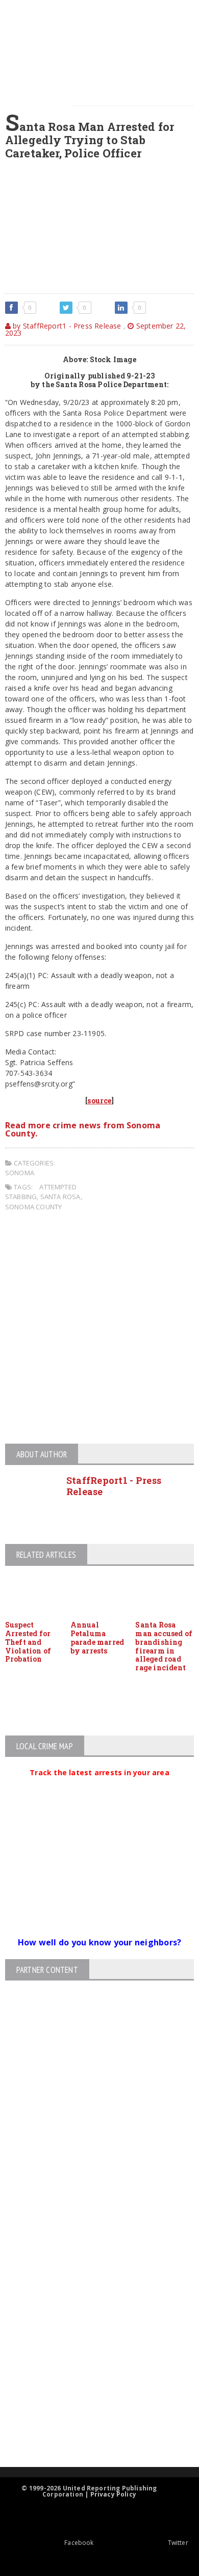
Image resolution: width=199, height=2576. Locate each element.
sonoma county (34, 1207)
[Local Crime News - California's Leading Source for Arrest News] (91, 2274)
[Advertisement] (99, 1329)
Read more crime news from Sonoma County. (83, 1129)
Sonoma (20, 1173)
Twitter (178, 2543)
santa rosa (60, 1197)
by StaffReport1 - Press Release (66, 326)
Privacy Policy (114, 2494)
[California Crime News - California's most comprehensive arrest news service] (91, 2351)
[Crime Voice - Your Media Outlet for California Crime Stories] (91, 2427)
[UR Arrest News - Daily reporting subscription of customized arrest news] (91, 2384)
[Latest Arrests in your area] (99, 1785)
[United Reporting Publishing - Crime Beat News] (91, 2231)
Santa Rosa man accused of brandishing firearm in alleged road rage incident (164, 1646)
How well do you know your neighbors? (100, 1942)
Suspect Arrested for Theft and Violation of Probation (28, 1642)
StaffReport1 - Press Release (114, 1486)
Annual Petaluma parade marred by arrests (97, 1637)
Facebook (79, 2543)
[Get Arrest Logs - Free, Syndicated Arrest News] (91, 2317)
